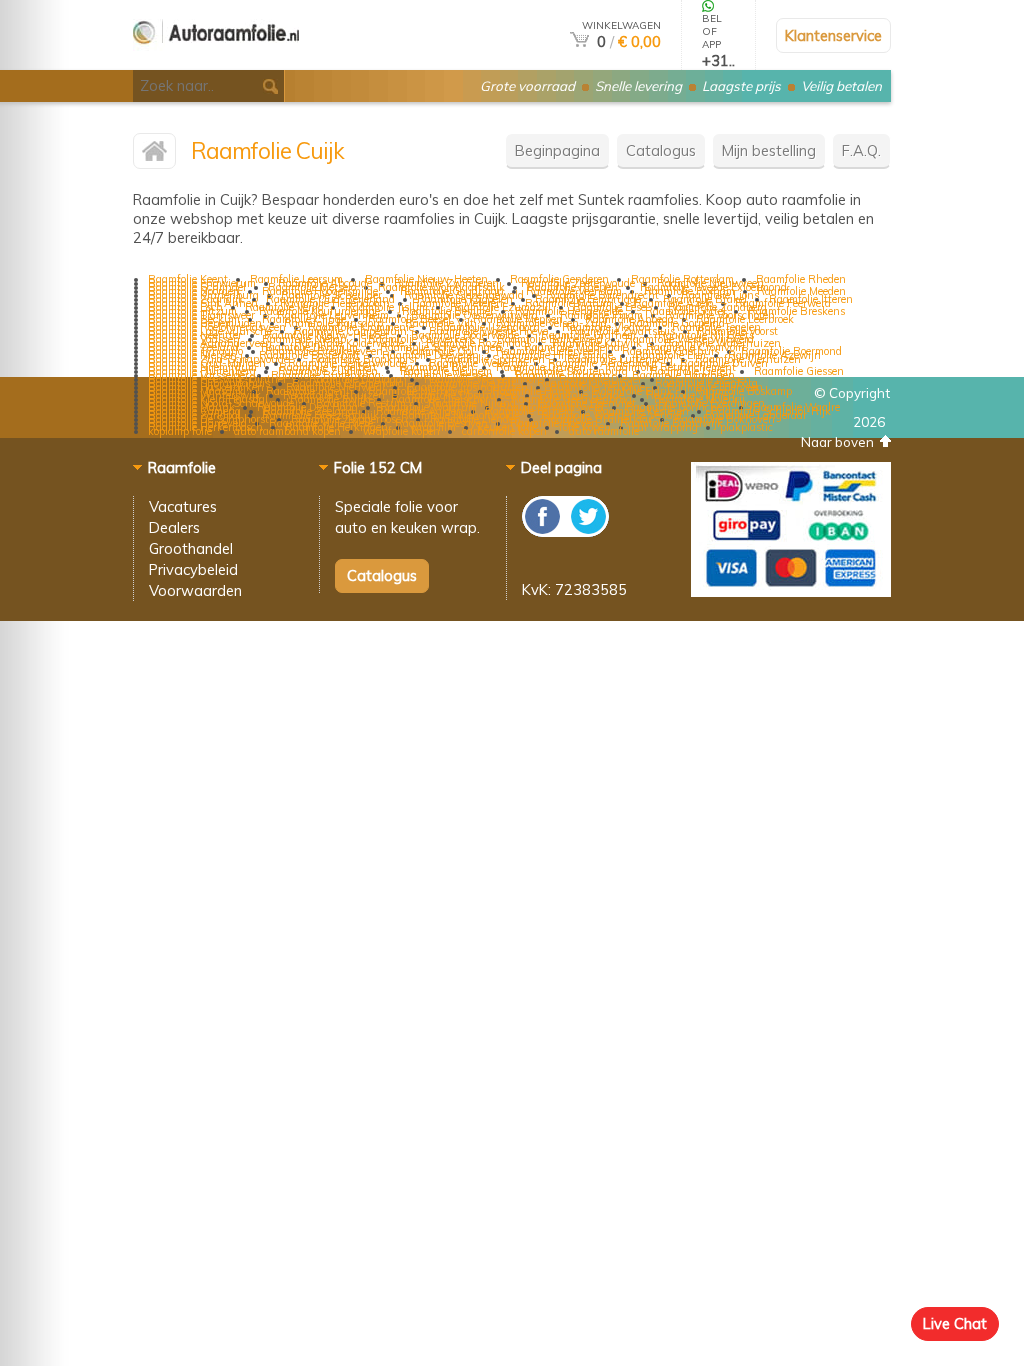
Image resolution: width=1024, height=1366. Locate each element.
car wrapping (665, 427)
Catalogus (661, 150)
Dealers (174, 527)
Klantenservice (833, 35)
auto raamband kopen (287, 431)
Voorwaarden (195, 590)
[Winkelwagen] (579, 41)
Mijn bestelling (769, 150)
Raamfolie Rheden (801, 279)
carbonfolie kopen (504, 431)
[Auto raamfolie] (216, 61)
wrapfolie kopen (401, 431)
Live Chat (955, 1323)
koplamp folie (180, 431)
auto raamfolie (604, 431)
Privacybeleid (193, 569)
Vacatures (183, 506)
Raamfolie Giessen (799, 371)
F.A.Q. (861, 150)
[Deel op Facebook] (543, 531)
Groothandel (191, 548)
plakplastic (746, 427)
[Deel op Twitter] (587, 531)
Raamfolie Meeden (801, 291)
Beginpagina (557, 150)
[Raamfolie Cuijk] (154, 155)
